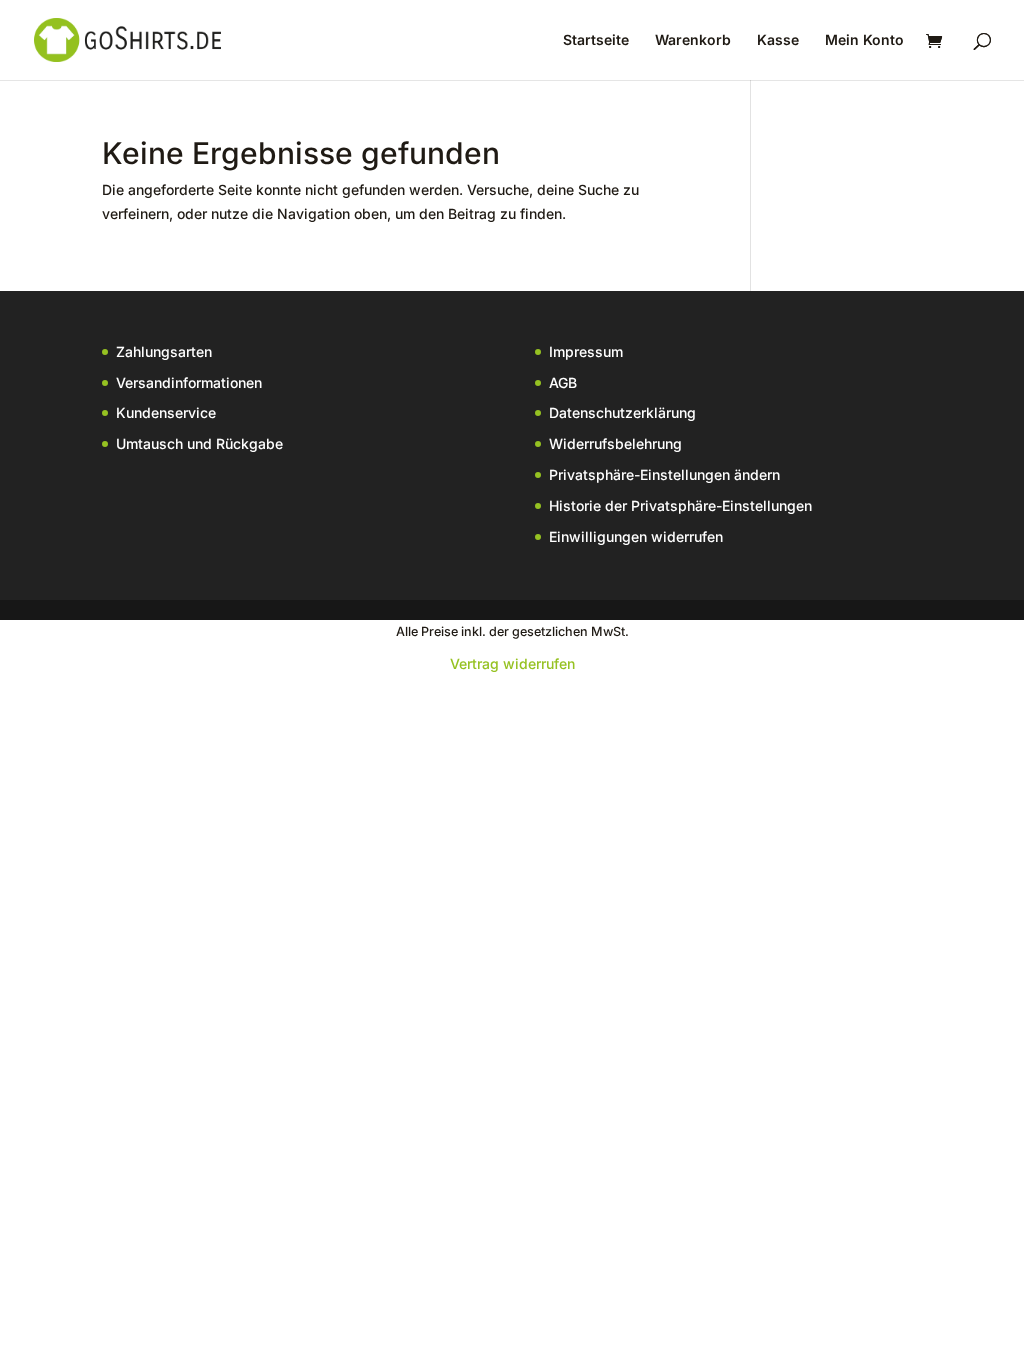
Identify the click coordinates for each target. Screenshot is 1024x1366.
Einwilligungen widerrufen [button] (636, 536)
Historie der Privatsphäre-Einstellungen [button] (680, 505)
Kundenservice (166, 412)
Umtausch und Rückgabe (199, 443)
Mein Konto (864, 40)
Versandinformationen (189, 382)
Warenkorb (693, 40)
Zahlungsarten (164, 351)
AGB (563, 382)
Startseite (596, 40)
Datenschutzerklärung (622, 412)
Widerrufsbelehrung (615, 443)
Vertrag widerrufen (512, 663)
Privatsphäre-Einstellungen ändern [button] (664, 474)
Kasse (778, 40)
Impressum (586, 351)
